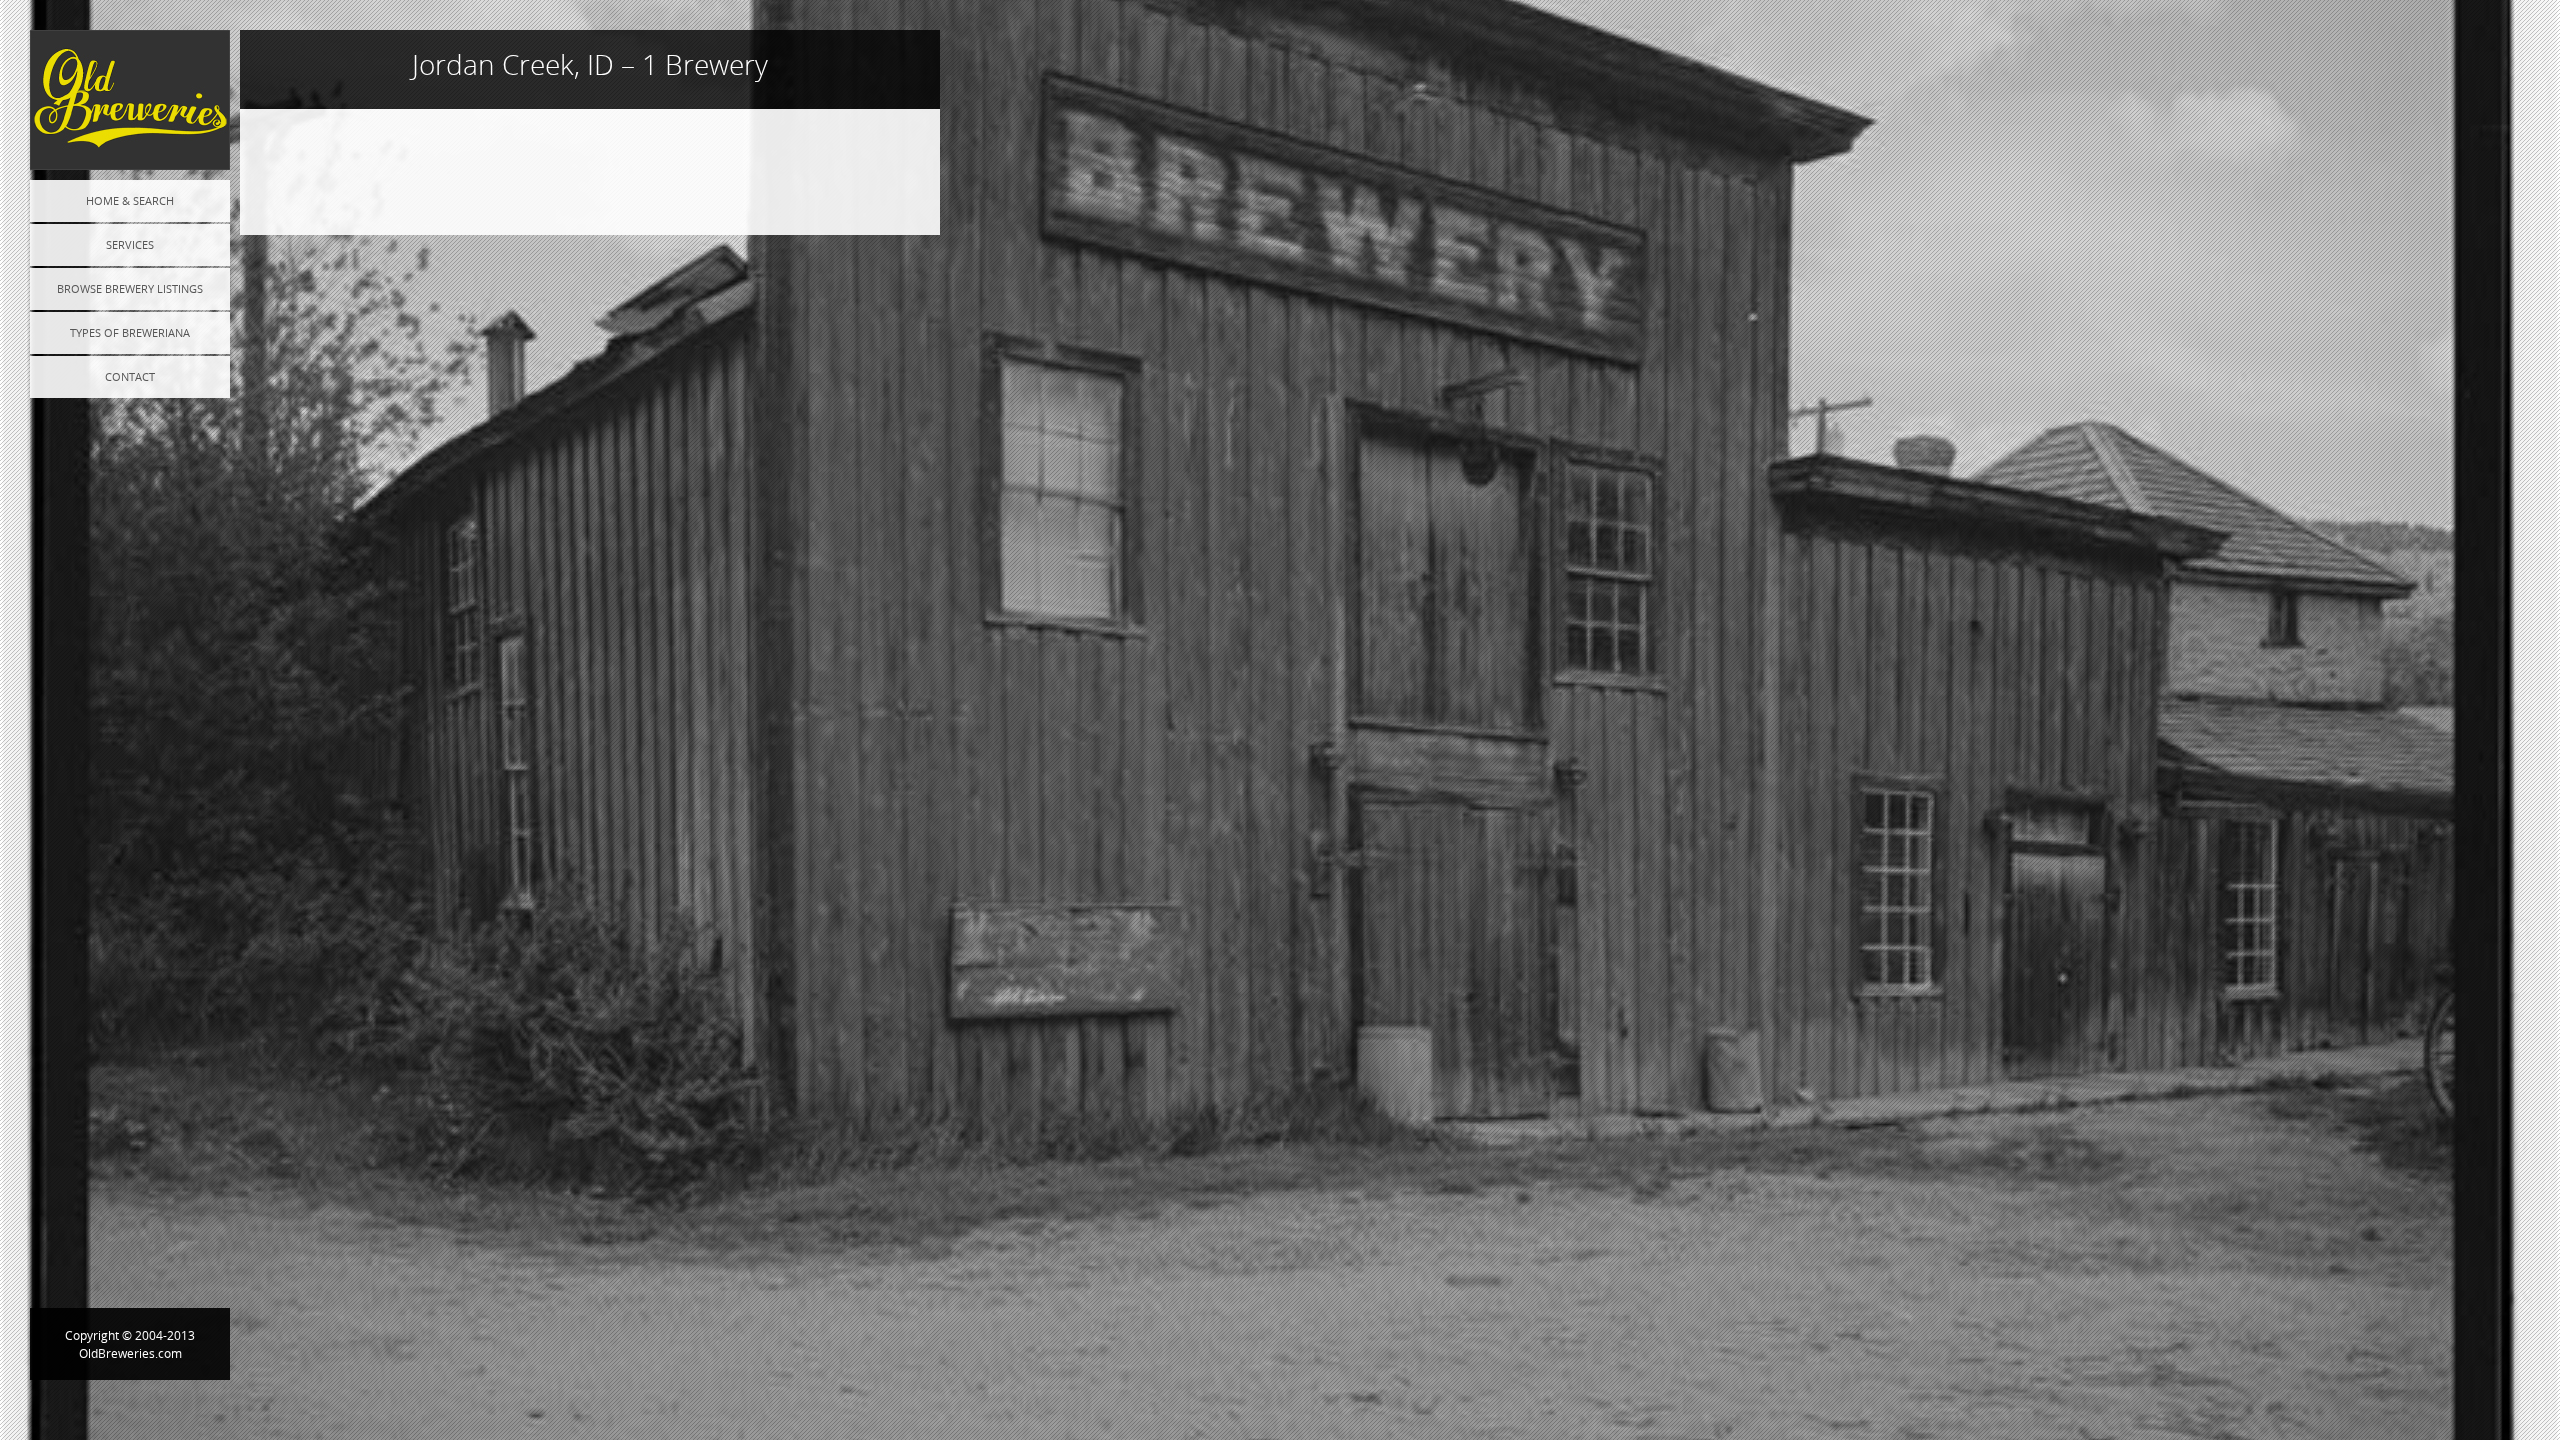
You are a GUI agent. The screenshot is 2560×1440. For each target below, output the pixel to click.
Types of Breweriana (130, 332)
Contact (130, 376)
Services (130, 244)
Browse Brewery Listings (130, 288)
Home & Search (130, 200)
